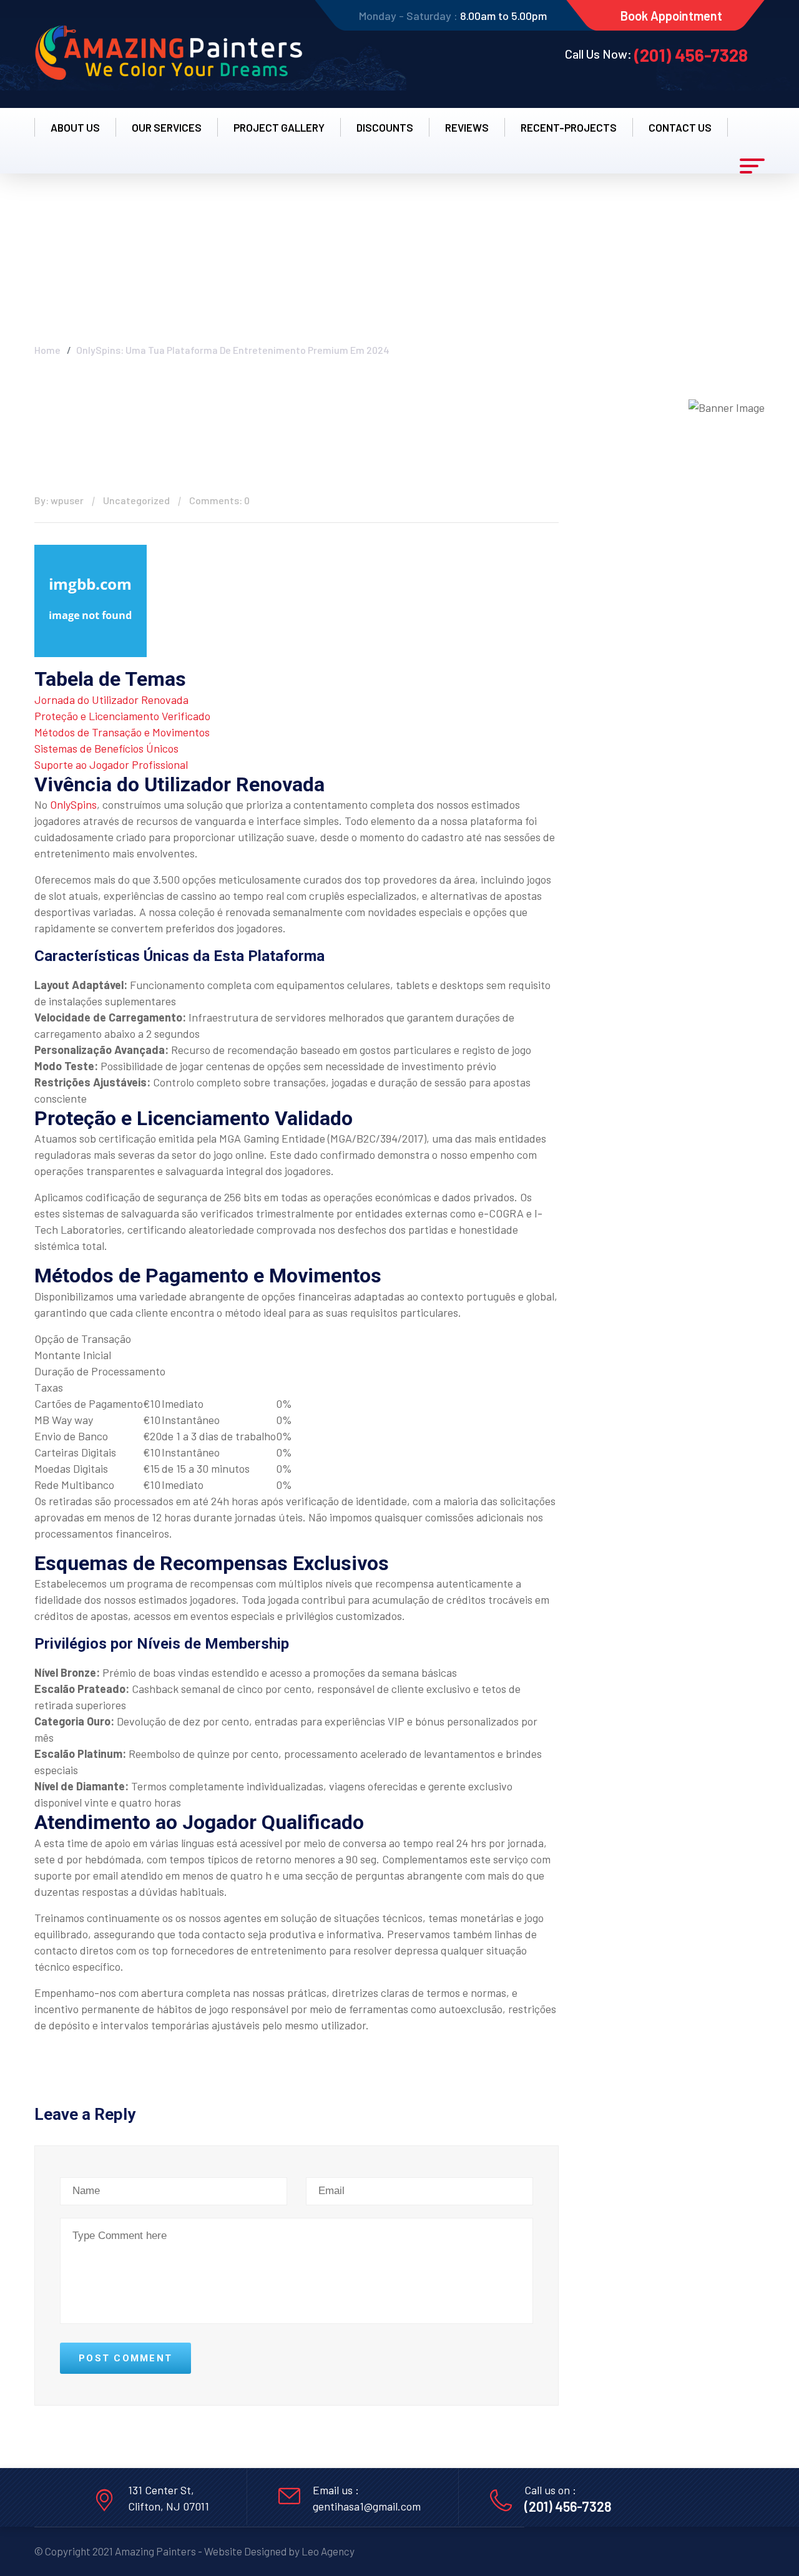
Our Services (167, 127)
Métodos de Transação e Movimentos (122, 732)
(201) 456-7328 (691, 55)
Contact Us (680, 127)
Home (47, 350)
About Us (75, 127)
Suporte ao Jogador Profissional (111, 764)
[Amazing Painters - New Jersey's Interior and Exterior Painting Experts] (169, 54)
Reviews (467, 127)
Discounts (385, 127)
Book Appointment (671, 16)
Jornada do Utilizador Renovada (111, 700)
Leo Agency (328, 2551)
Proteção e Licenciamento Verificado (122, 716)
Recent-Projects (569, 127)
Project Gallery (279, 127)
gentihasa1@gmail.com (367, 2506)
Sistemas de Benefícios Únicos (106, 748)
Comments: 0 (219, 500)
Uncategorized (136, 500)
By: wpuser (59, 500)
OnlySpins (73, 804)
